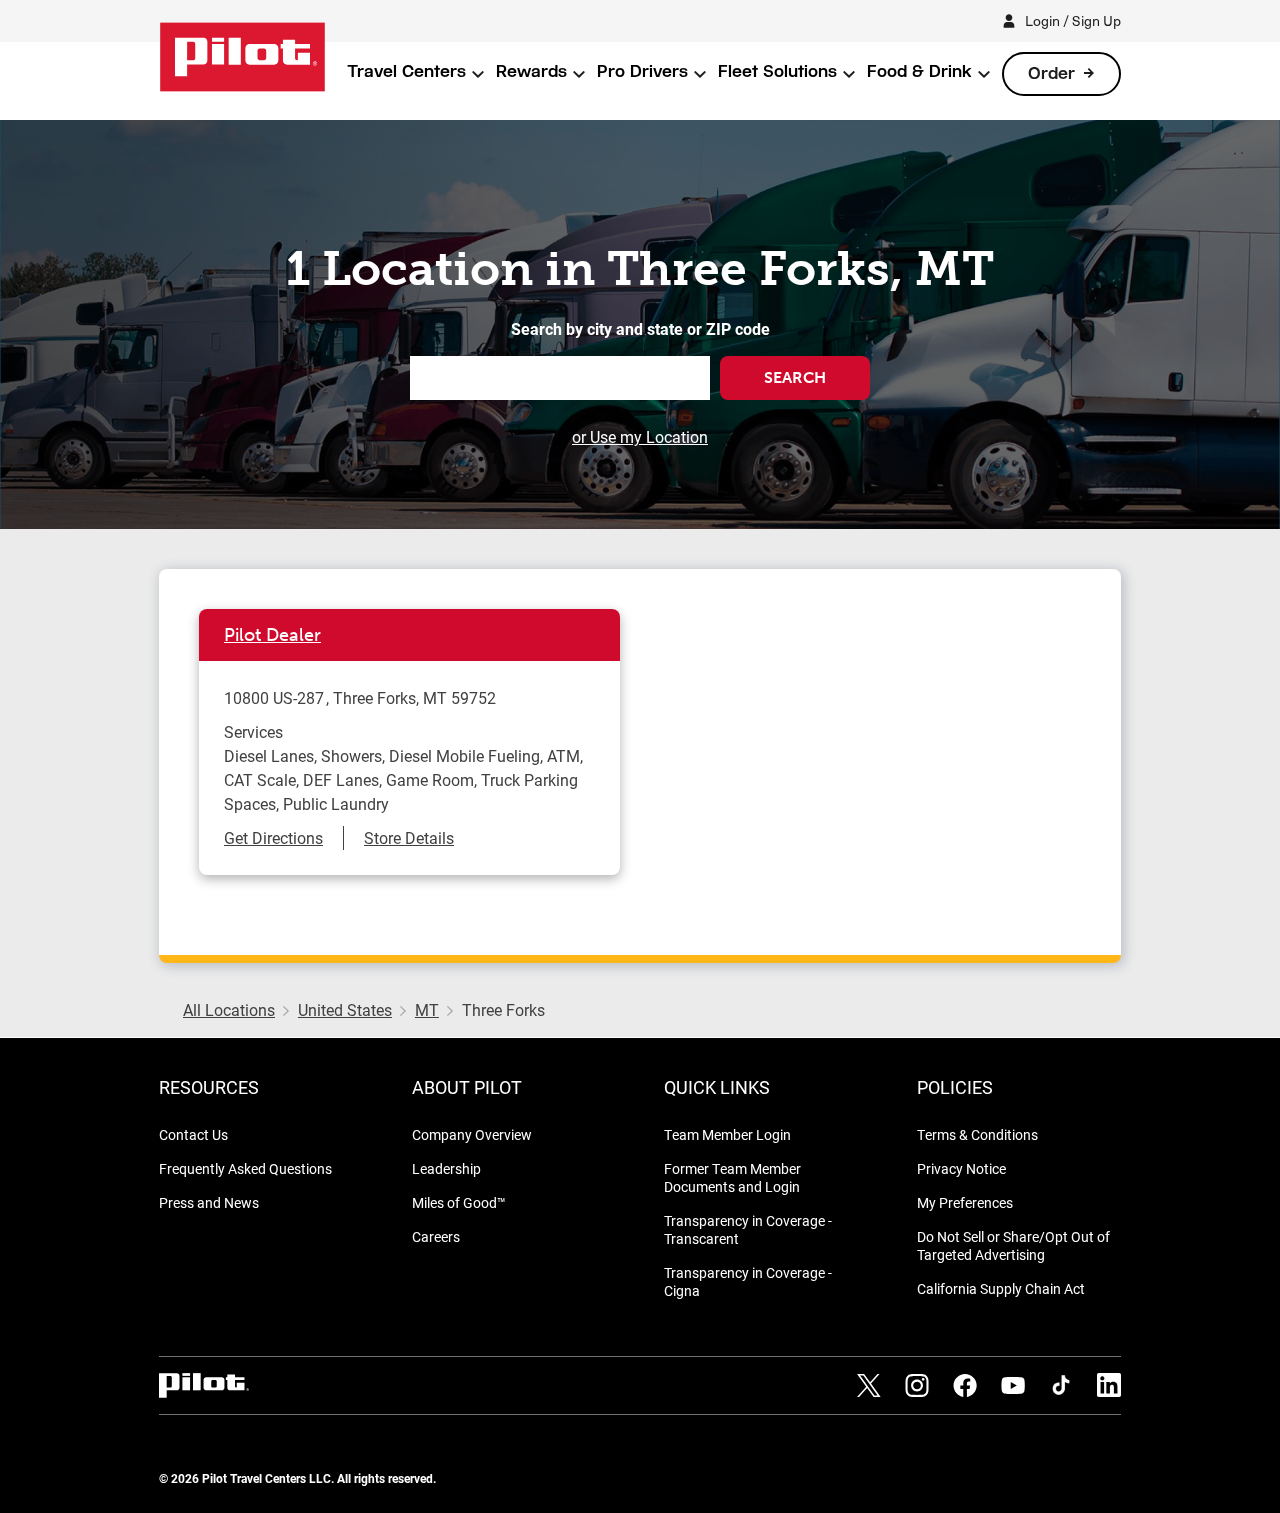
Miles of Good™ (459, 1202)
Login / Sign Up (1073, 20)
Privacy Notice (961, 1168)
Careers (436, 1236)
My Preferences (965, 1202)
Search (795, 377)
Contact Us (193, 1134)
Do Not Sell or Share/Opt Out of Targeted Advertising (1013, 1245)
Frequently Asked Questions (245, 1168)
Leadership (446, 1168)
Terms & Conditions (977, 1134)
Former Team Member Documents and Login (732, 1177)
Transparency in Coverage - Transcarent (748, 1229)
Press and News (209, 1202)
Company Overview (472, 1134)
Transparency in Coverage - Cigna (748, 1281)
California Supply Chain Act (1001, 1288)
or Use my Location (640, 436)
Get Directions (273, 837)
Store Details (409, 837)
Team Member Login (727, 1134)
